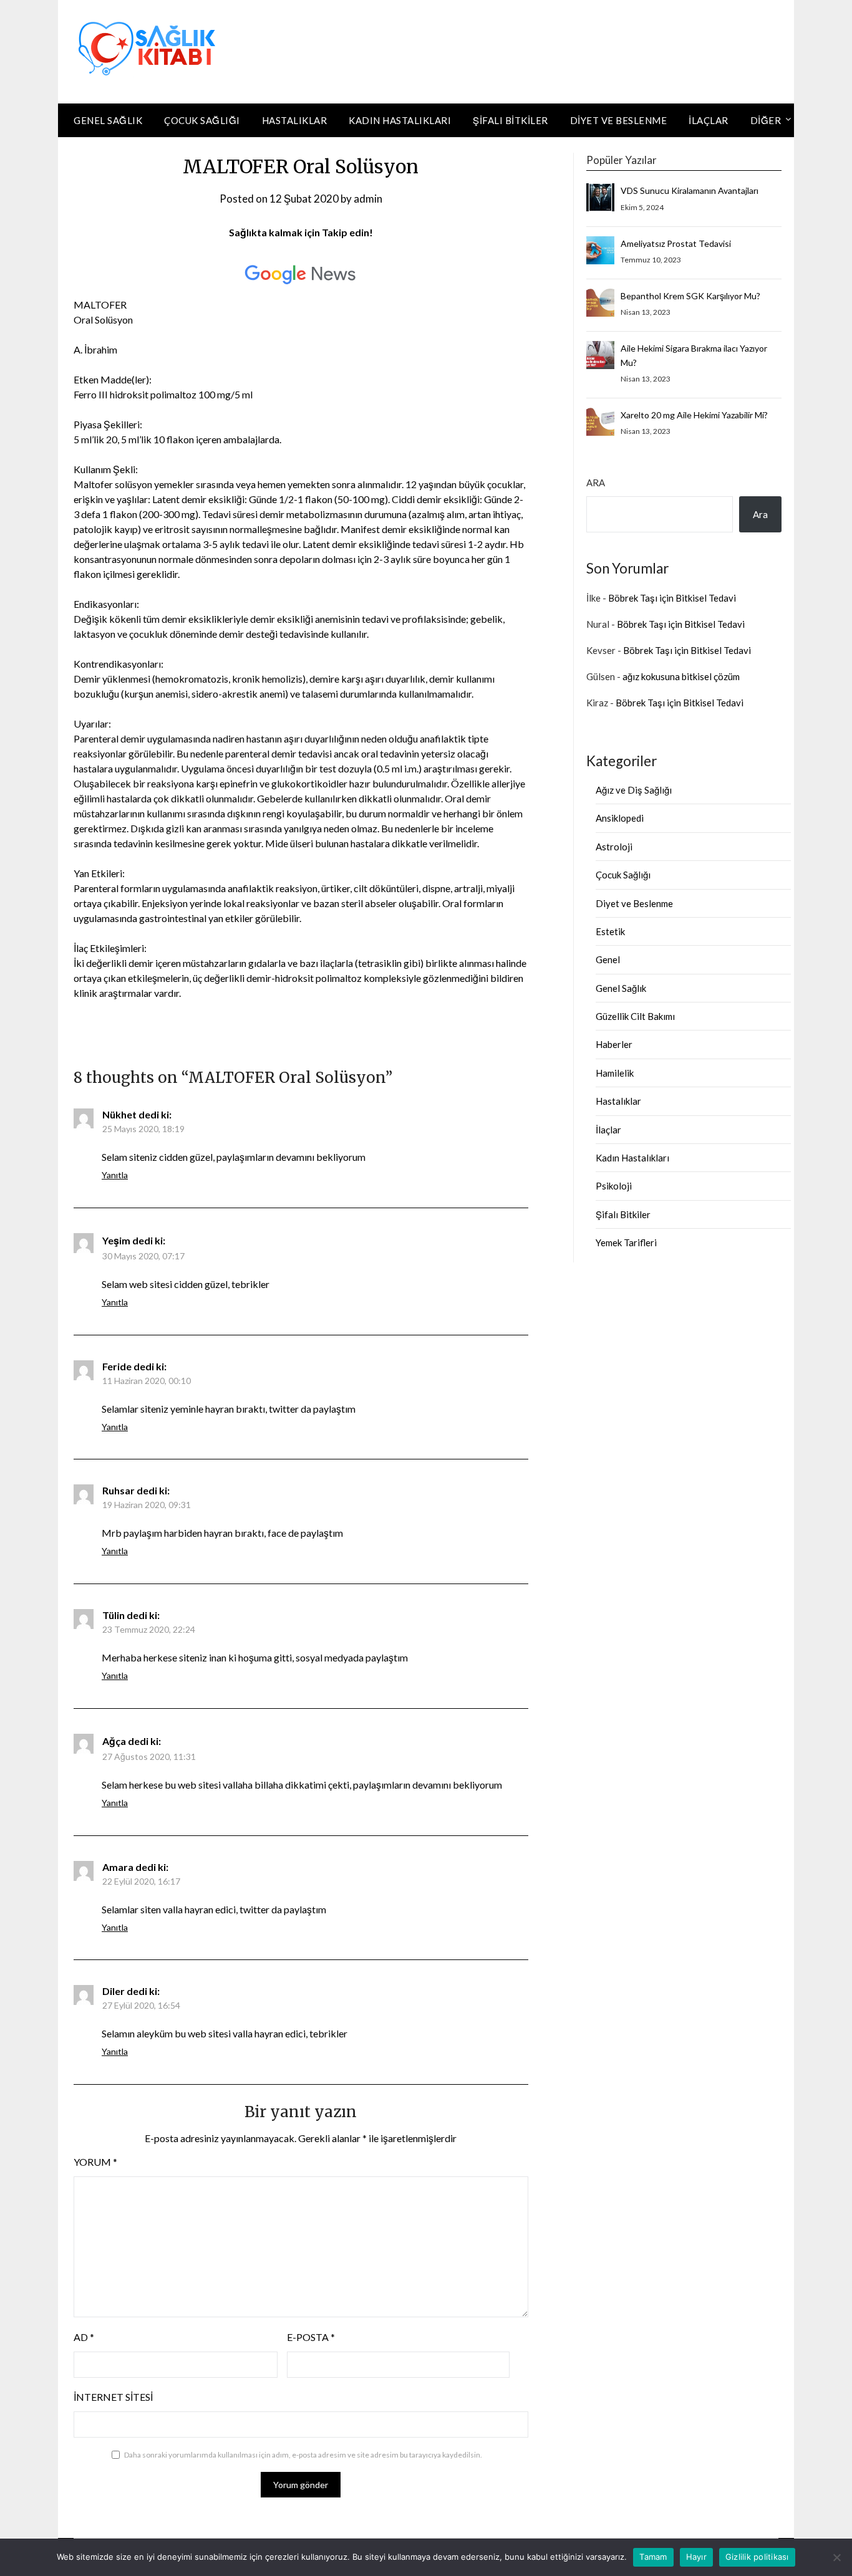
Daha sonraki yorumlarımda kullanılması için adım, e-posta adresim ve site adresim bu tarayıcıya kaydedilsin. (303, 2455)
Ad (84, 2337)
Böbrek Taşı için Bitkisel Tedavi (672, 598)
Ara (596, 483)
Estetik (610, 931)
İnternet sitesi (113, 2397)
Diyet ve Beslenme (619, 120)
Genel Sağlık (108, 120)
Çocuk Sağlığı (202, 120)
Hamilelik (615, 1073)
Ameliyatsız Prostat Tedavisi (676, 243)
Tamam (653, 2557)
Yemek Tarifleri (626, 1242)
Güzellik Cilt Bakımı (635, 1016)
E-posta (311, 2337)
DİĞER (766, 120)
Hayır (696, 2557)
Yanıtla (115, 1175)
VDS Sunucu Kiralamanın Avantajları (690, 190)
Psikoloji (614, 1186)
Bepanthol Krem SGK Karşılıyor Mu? (690, 296)
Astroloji (614, 847)
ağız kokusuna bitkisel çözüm (681, 676)
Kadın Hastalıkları (400, 120)
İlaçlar (709, 120)
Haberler (614, 1044)
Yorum (95, 2162)
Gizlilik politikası (757, 2557)
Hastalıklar (295, 120)
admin (368, 199)
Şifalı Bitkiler (511, 120)
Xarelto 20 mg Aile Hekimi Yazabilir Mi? (694, 415)
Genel (608, 959)
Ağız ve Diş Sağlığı (634, 790)
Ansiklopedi (620, 818)
